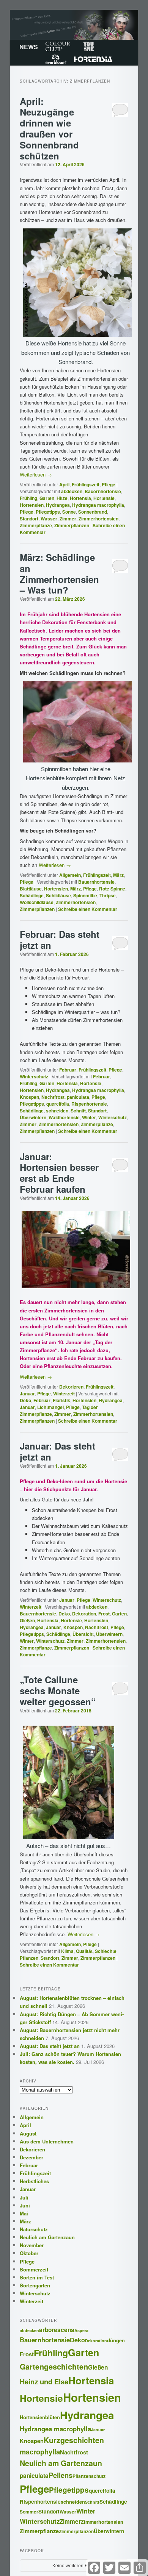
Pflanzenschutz (89, 2476)
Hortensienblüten (40, 2417)
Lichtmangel (50, 1407)
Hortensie (104, 498)
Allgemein (70, 875)
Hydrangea (58, 505)
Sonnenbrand (93, 512)
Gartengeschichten (54, 2367)
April (64, 484)
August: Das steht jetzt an (50, 2046)
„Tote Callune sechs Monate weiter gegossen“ (58, 1690)
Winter (89, 1117)
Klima (67, 1951)
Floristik (61, 1400)
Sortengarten (35, 2285)
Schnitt (78, 1111)
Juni (25, 2205)
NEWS (29, 47)
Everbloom (56, 59)
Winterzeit (64, 1393)
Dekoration (84, 1614)
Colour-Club (58, 46)
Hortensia (93, 59)
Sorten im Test (37, 2277)
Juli (24, 2197)
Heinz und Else (44, 2382)
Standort (29, 519)
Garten (47, 498)
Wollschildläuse (37, 902)
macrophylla (40, 2452)
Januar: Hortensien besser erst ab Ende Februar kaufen (59, 1173)
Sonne (69, 512)
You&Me (88, 46)
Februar (68, 1070)
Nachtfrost (53, 1097)
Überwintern (33, 1117)
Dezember (31, 2157)
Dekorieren (71, 1387)
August (28, 2133)
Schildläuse (58, 895)
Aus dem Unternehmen (47, 2141)
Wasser (49, 519)
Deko (25, 1400)
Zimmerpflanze (36, 525)
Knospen (29, 1097)
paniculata (78, 1097)
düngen (116, 2340)
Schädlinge (32, 895)
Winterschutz (34, 1076)
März (118, 875)
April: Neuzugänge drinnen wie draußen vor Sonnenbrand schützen (49, 128)
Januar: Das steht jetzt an (57, 1451)
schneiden (57, 1111)
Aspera (81, 2330)
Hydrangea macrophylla (98, 505)
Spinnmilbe (85, 895)
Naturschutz (34, 2229)
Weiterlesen (36, 474)
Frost (104, 1614)
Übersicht (83, 1634)
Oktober (29, 2253)
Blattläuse (31, 889)
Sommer (29, 2512)
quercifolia (58, 1104)
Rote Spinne (112, 889)
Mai (24, 2213)
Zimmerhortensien (98, 519)
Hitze (62, 498)
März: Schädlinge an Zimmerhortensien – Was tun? (59, 573)
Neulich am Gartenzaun (47, 2237)
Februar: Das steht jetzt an (60, 940)
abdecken (72, 491)
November (32, 2245)
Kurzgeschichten (74, 2440)
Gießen (27, 1620)
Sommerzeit (34, 2269)
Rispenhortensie (89, 1104)
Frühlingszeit (86, 484)
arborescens (57, 2330)
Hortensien (32, 505)
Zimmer (68, 519)
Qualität (84, 1951)
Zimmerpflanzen (72, 525)
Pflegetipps (48, 512)
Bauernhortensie (103, 491)
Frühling (28, 498)
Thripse (108, 895)
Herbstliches (34, 2181)
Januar (27, 1393)
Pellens (61, 2475)
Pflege (109, 484)
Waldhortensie (64, 1117)
